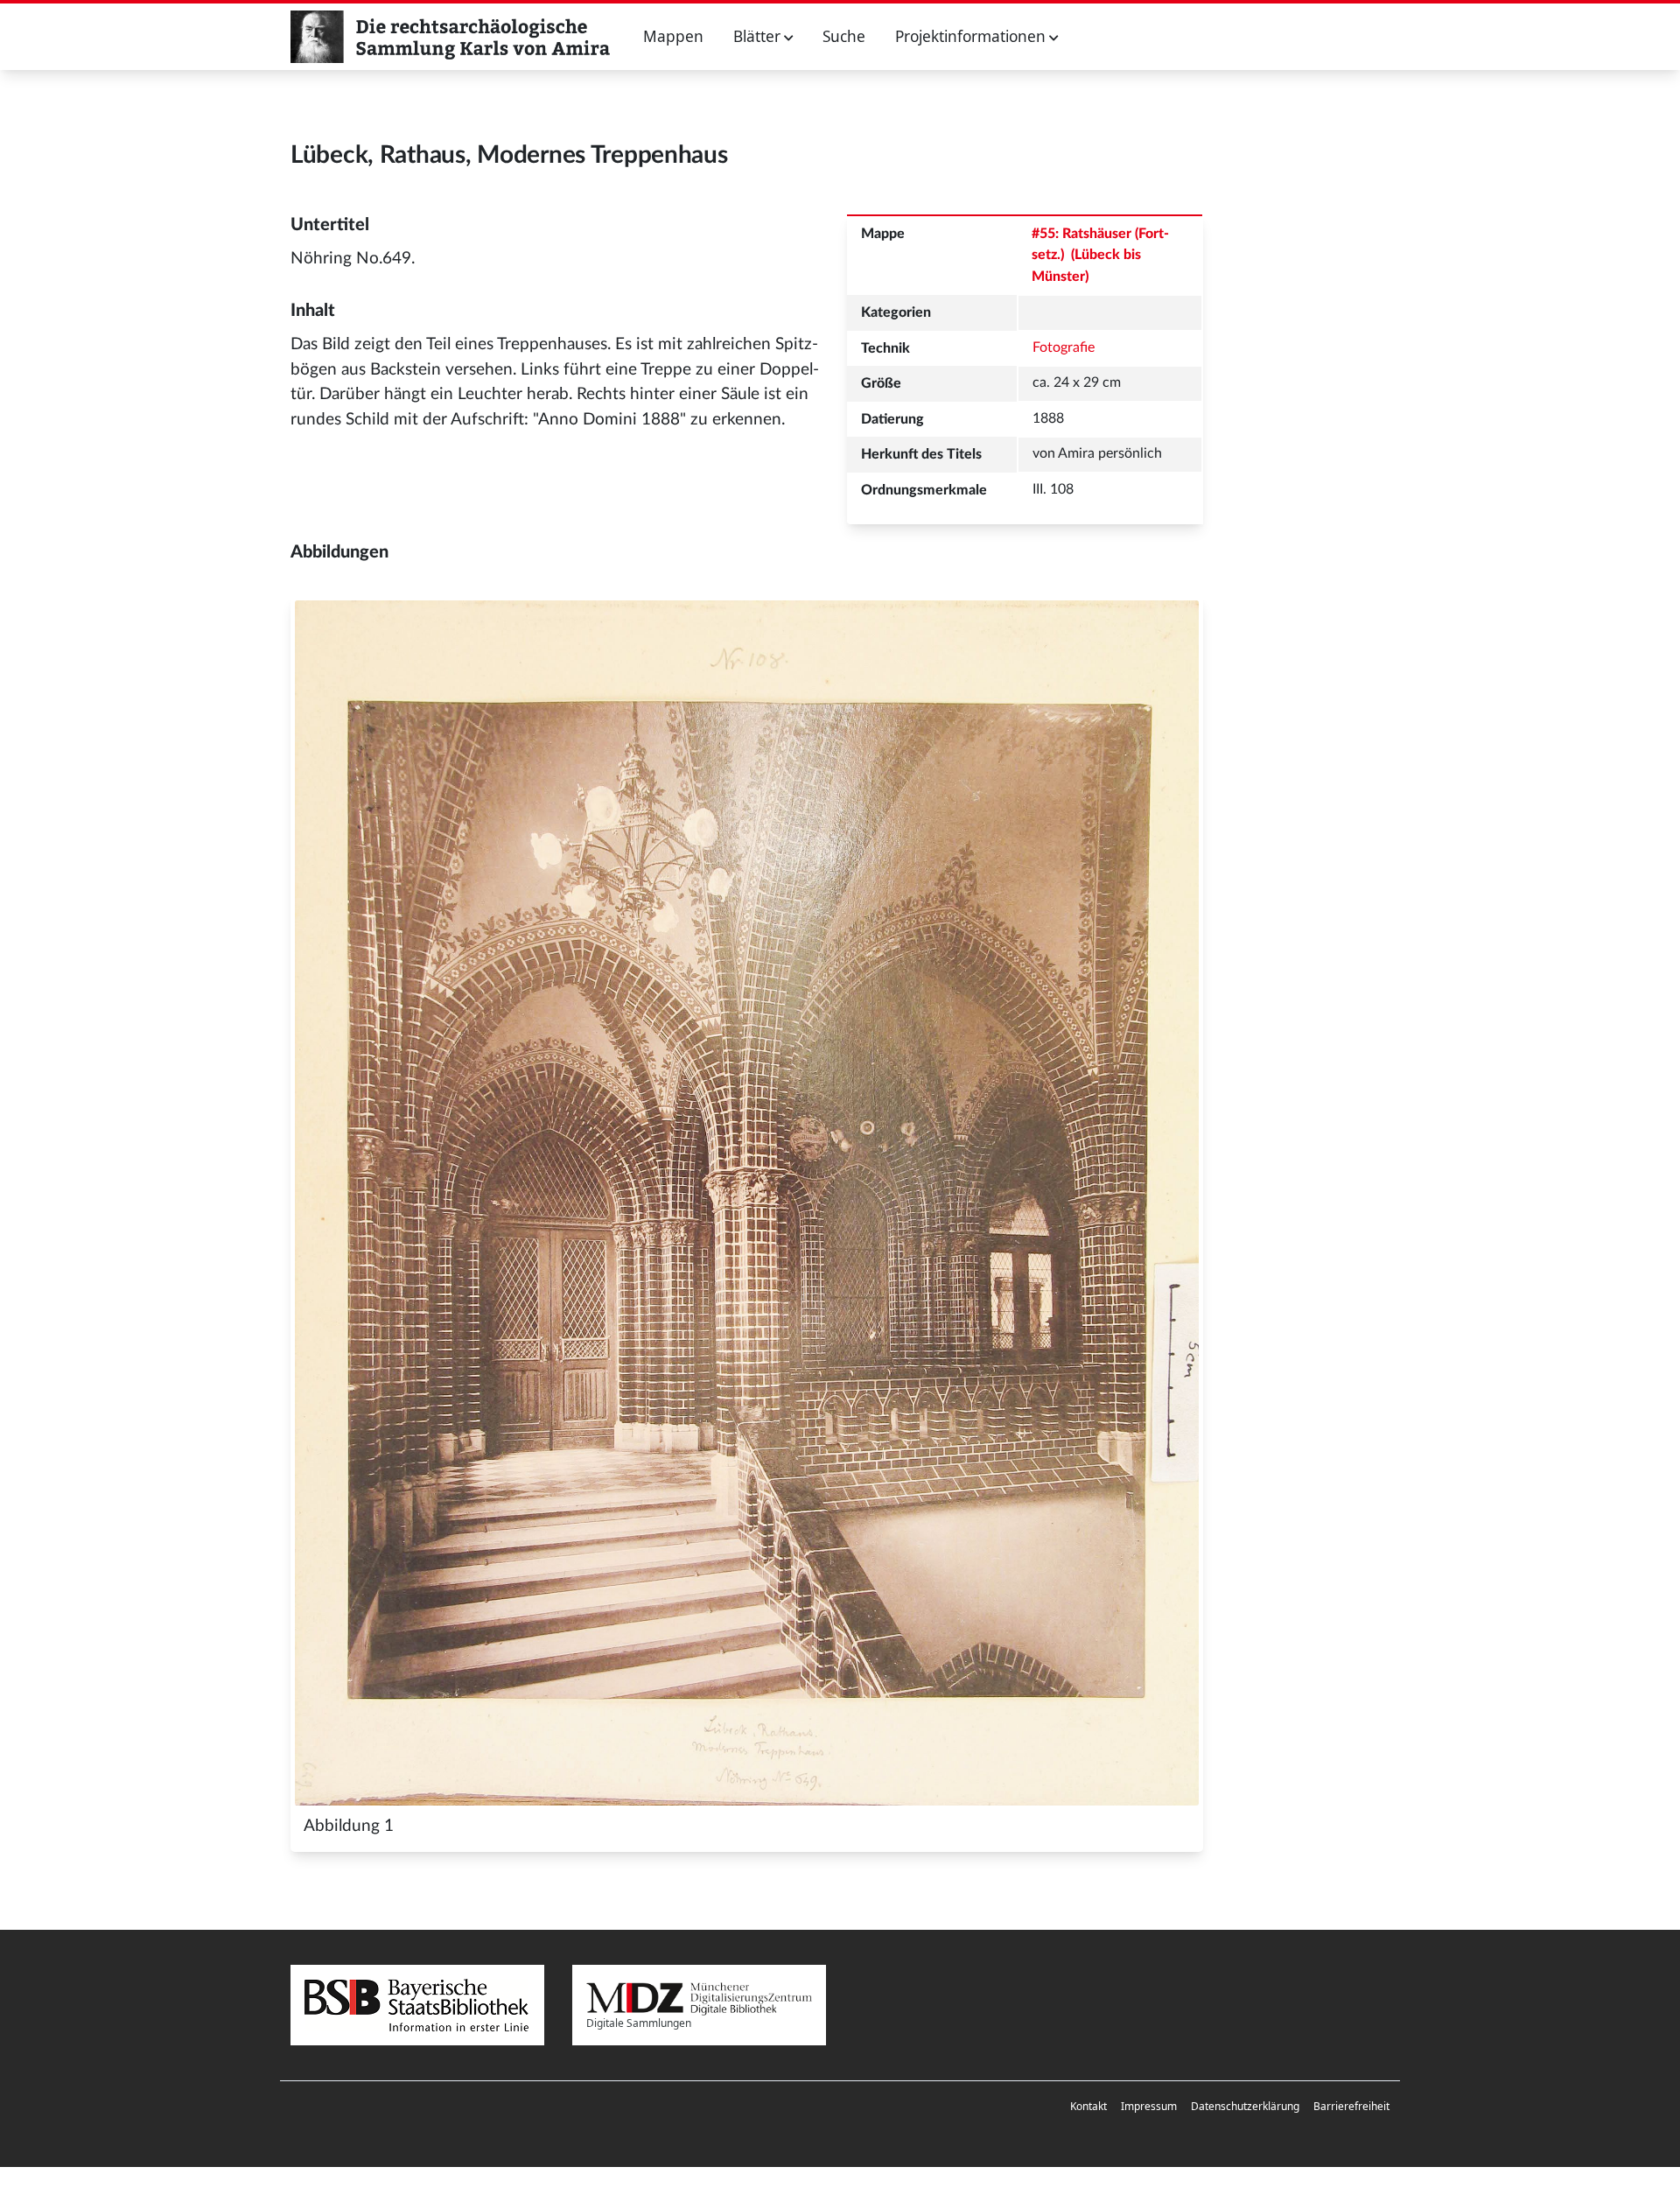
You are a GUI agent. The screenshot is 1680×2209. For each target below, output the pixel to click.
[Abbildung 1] (747, 1203)
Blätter (759, 36)
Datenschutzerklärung (1245, 2106)
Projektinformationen (972, 36)
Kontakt (1088, 2106)
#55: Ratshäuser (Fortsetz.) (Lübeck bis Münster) (1100, 255)
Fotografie (1064, 347)
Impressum (1149, 2106)
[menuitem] (1088, 2107)
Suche (844, 36)
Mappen (673, 36)
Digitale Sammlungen (639, 2023)
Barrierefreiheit (1351, 2106)
